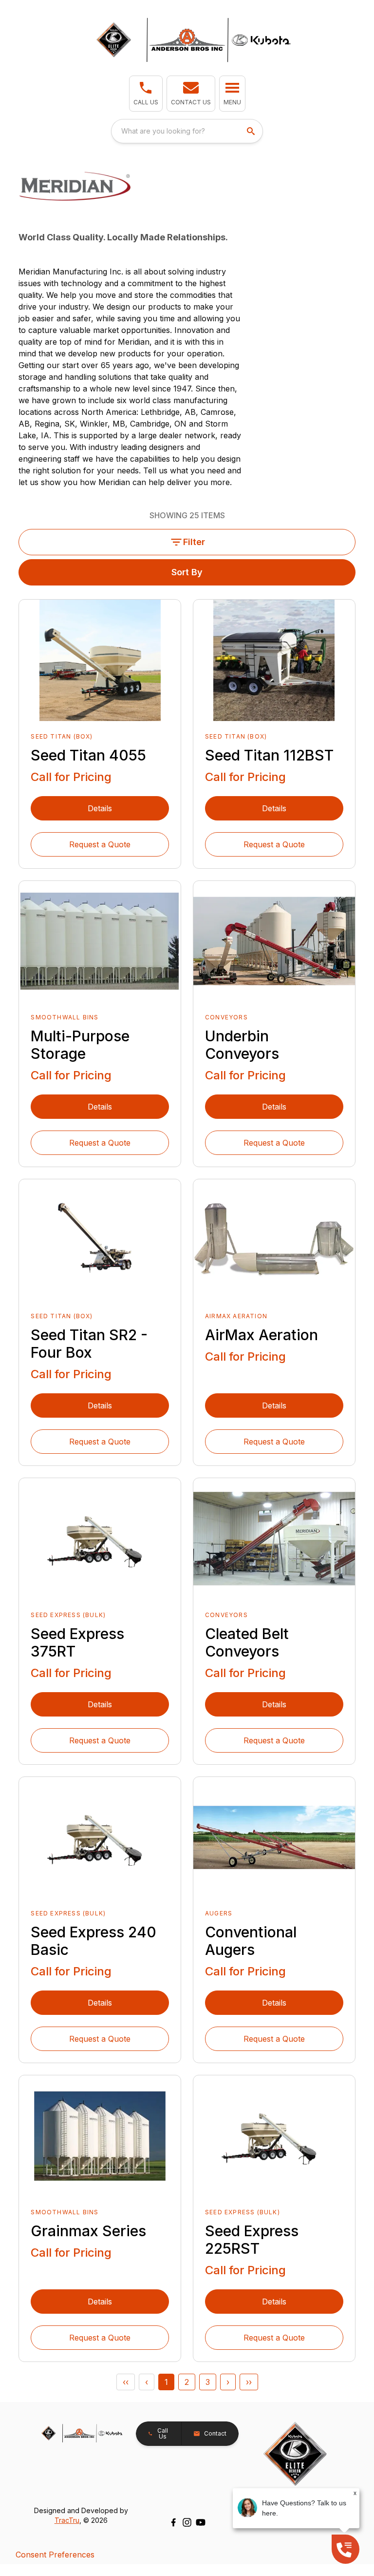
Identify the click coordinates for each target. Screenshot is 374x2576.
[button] (146, 94)
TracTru (67, 2520)
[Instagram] (187, 2522)
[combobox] (187, 131)
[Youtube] (201, 2522)
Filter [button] (194, 542)
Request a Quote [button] (100, 844)
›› (249, 2382)
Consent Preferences (55, 2555)
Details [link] (100, 808)
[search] (252, 131)
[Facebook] (173, 2522)
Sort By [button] (187, 572)
